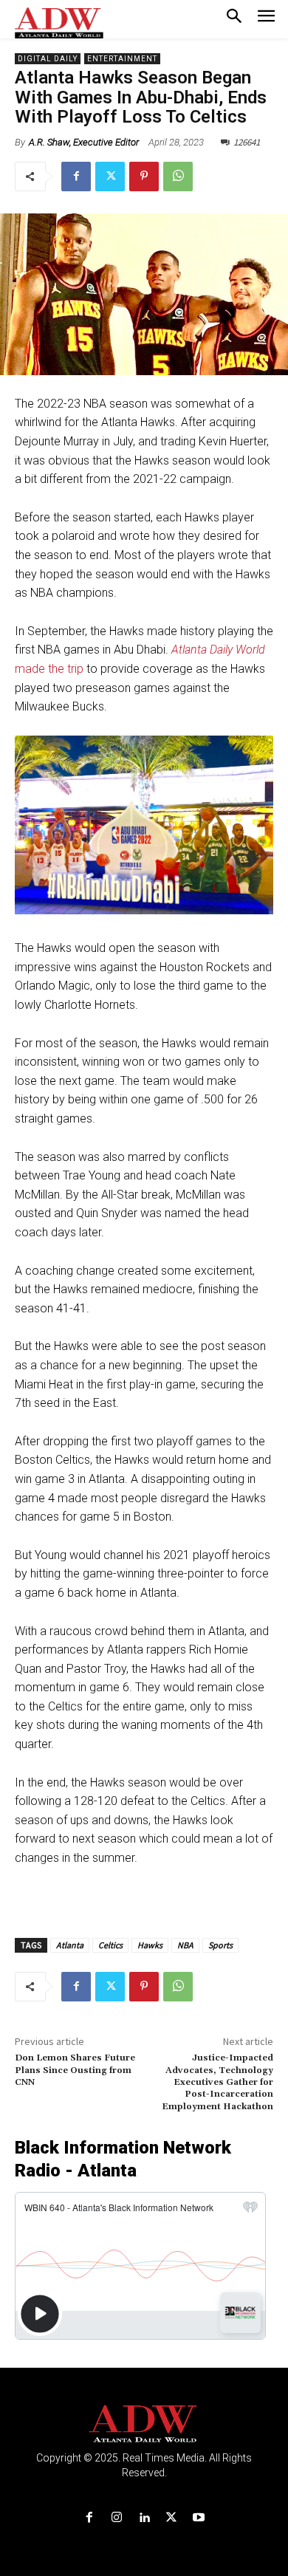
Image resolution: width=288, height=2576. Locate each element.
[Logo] (144, 2424)
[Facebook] (76, 177)
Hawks (150, 1945)
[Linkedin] (144, 2518)
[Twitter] (110, 177)
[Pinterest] (144, 177)
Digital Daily (48, 59)
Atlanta (70, 1945)
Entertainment (122, 59)
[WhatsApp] (178, 177)
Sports (220, 1945)
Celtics (110, 1945)
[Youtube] (199, 2518)
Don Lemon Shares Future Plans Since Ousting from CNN (75, 2070)
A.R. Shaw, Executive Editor (84, 142)
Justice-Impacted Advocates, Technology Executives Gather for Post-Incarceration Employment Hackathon (217, 2082)
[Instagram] (116, 2518)
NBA (185, 1945)
